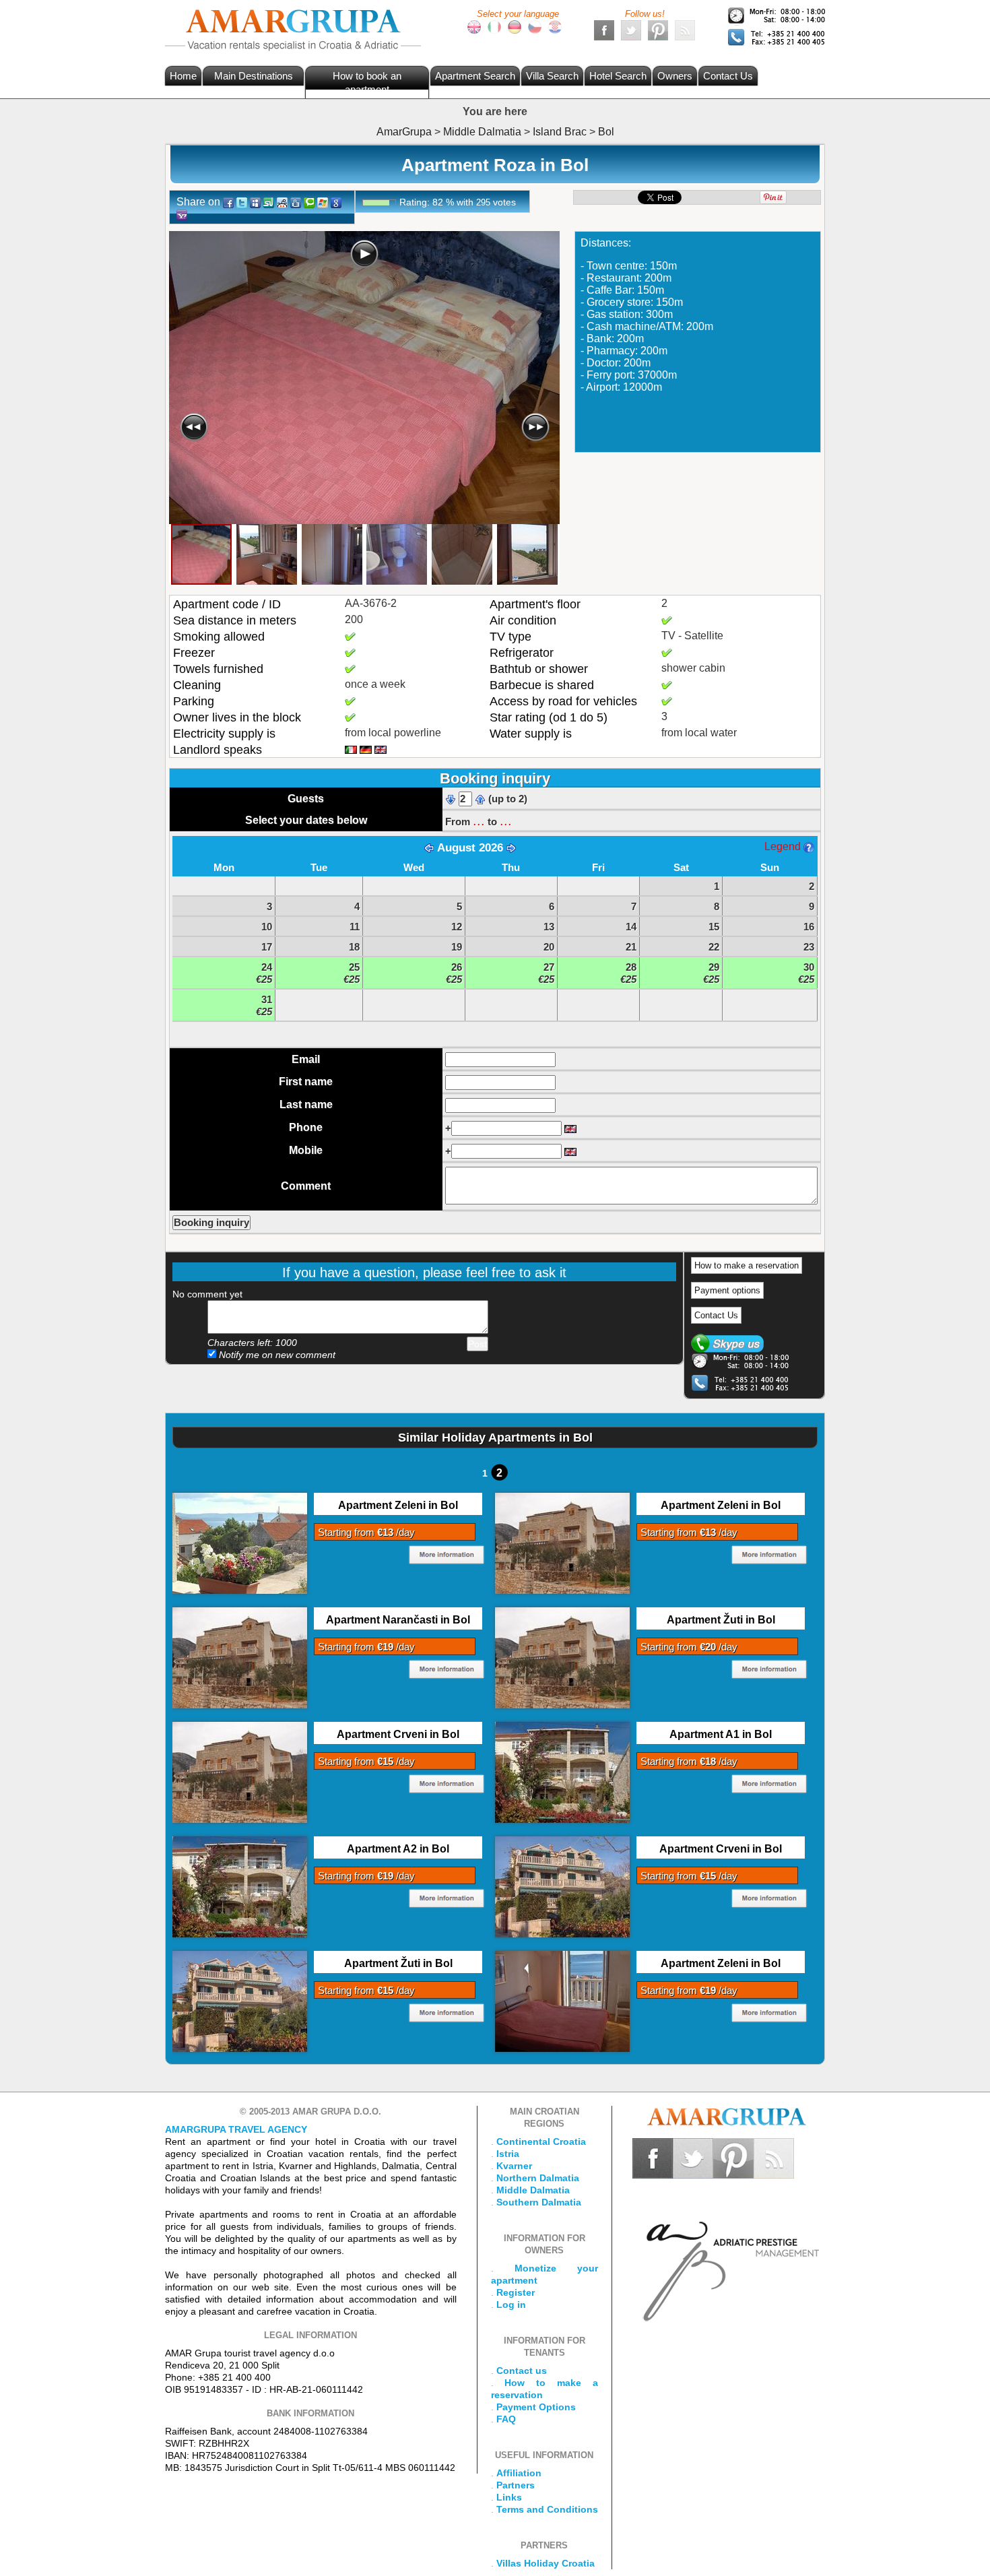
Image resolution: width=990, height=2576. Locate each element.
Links (509, 2497)
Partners (516, 2485)
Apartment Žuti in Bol (721, 1620)
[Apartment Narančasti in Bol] (240, 1657)
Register (516, 2292)
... (479, 820)
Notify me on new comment (276, 1355)
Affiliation (519, 2473)
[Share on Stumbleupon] (269, 202)
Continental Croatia (541, 2142)
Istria (508, 2154)
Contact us (522, 2371)
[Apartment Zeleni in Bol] (240, 1543)
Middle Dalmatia (533, 2190)
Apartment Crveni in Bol (398, 1734)
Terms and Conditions (547, 2509)
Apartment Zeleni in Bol (398, 1505)
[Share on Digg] (296, 202)
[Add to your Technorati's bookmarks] (309, 202)
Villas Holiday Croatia (546, 2563)
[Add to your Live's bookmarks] (323, 202)
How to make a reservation (747, 1265)
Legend (784, 846)
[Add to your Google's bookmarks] (336, 202)
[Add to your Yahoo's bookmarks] (182, 214)
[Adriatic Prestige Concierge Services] (729, 2251)
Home (183, 76)
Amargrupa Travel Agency (236, 2129)
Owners (675, 76)
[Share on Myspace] (255, 202)
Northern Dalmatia (538, 2178)
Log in (511, 2305)
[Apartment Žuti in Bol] (562, 1657)
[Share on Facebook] (228, 202)
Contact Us (728, 76)
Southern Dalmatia (539, 2202)
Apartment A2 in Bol (398, 1849)
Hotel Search (618, 76)
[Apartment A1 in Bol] (562, 1772)
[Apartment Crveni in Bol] (240, 1772)
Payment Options (536, 2407)
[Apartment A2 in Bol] (240, 1886)
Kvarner (514, 2166)
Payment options (727, 1290)
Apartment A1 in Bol (721, 1734)
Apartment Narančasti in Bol (398, 1620)
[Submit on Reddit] (282, 202)
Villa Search (552, 76)
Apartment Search (475, 76)
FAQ (506, 2419)
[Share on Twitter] (242, 202)
